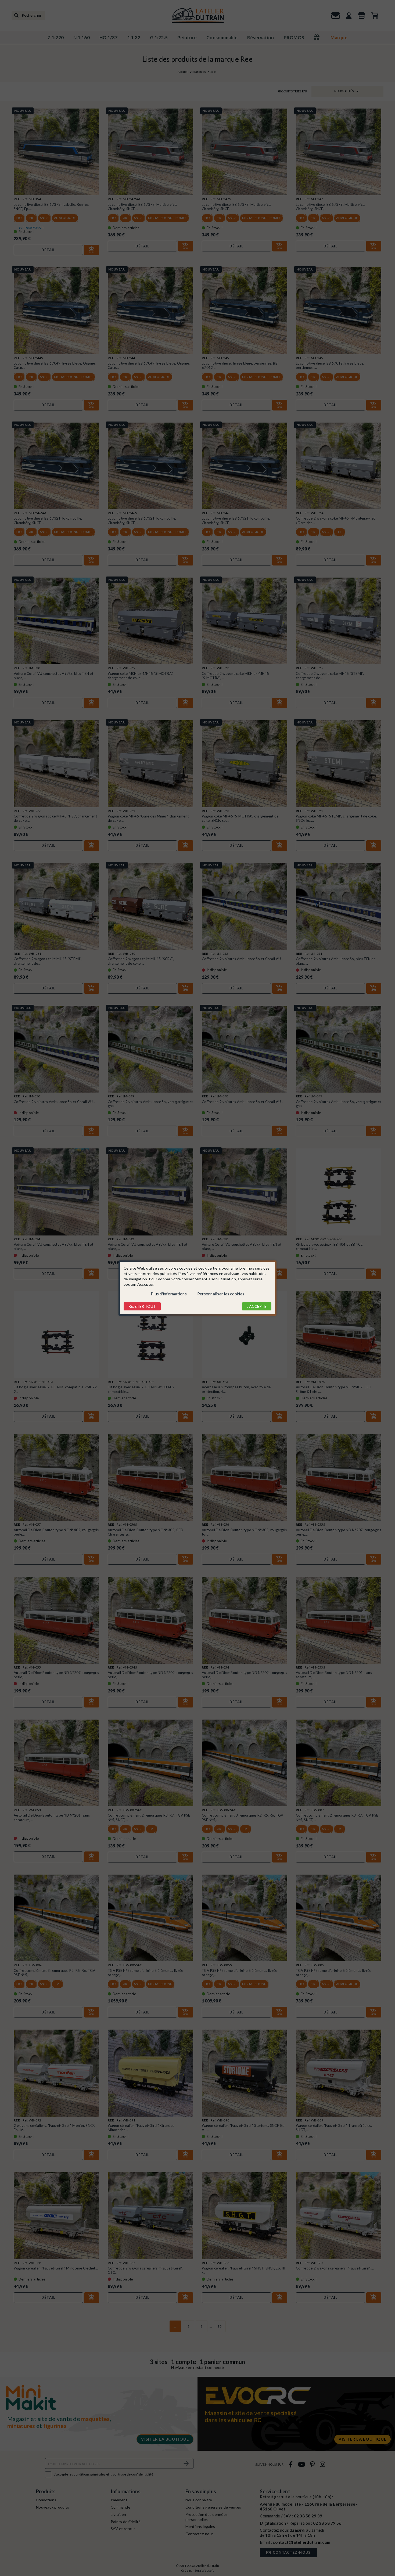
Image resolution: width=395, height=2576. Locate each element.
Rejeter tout (142, 1306)
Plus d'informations (169, 1294)
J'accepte (257, 1306)
